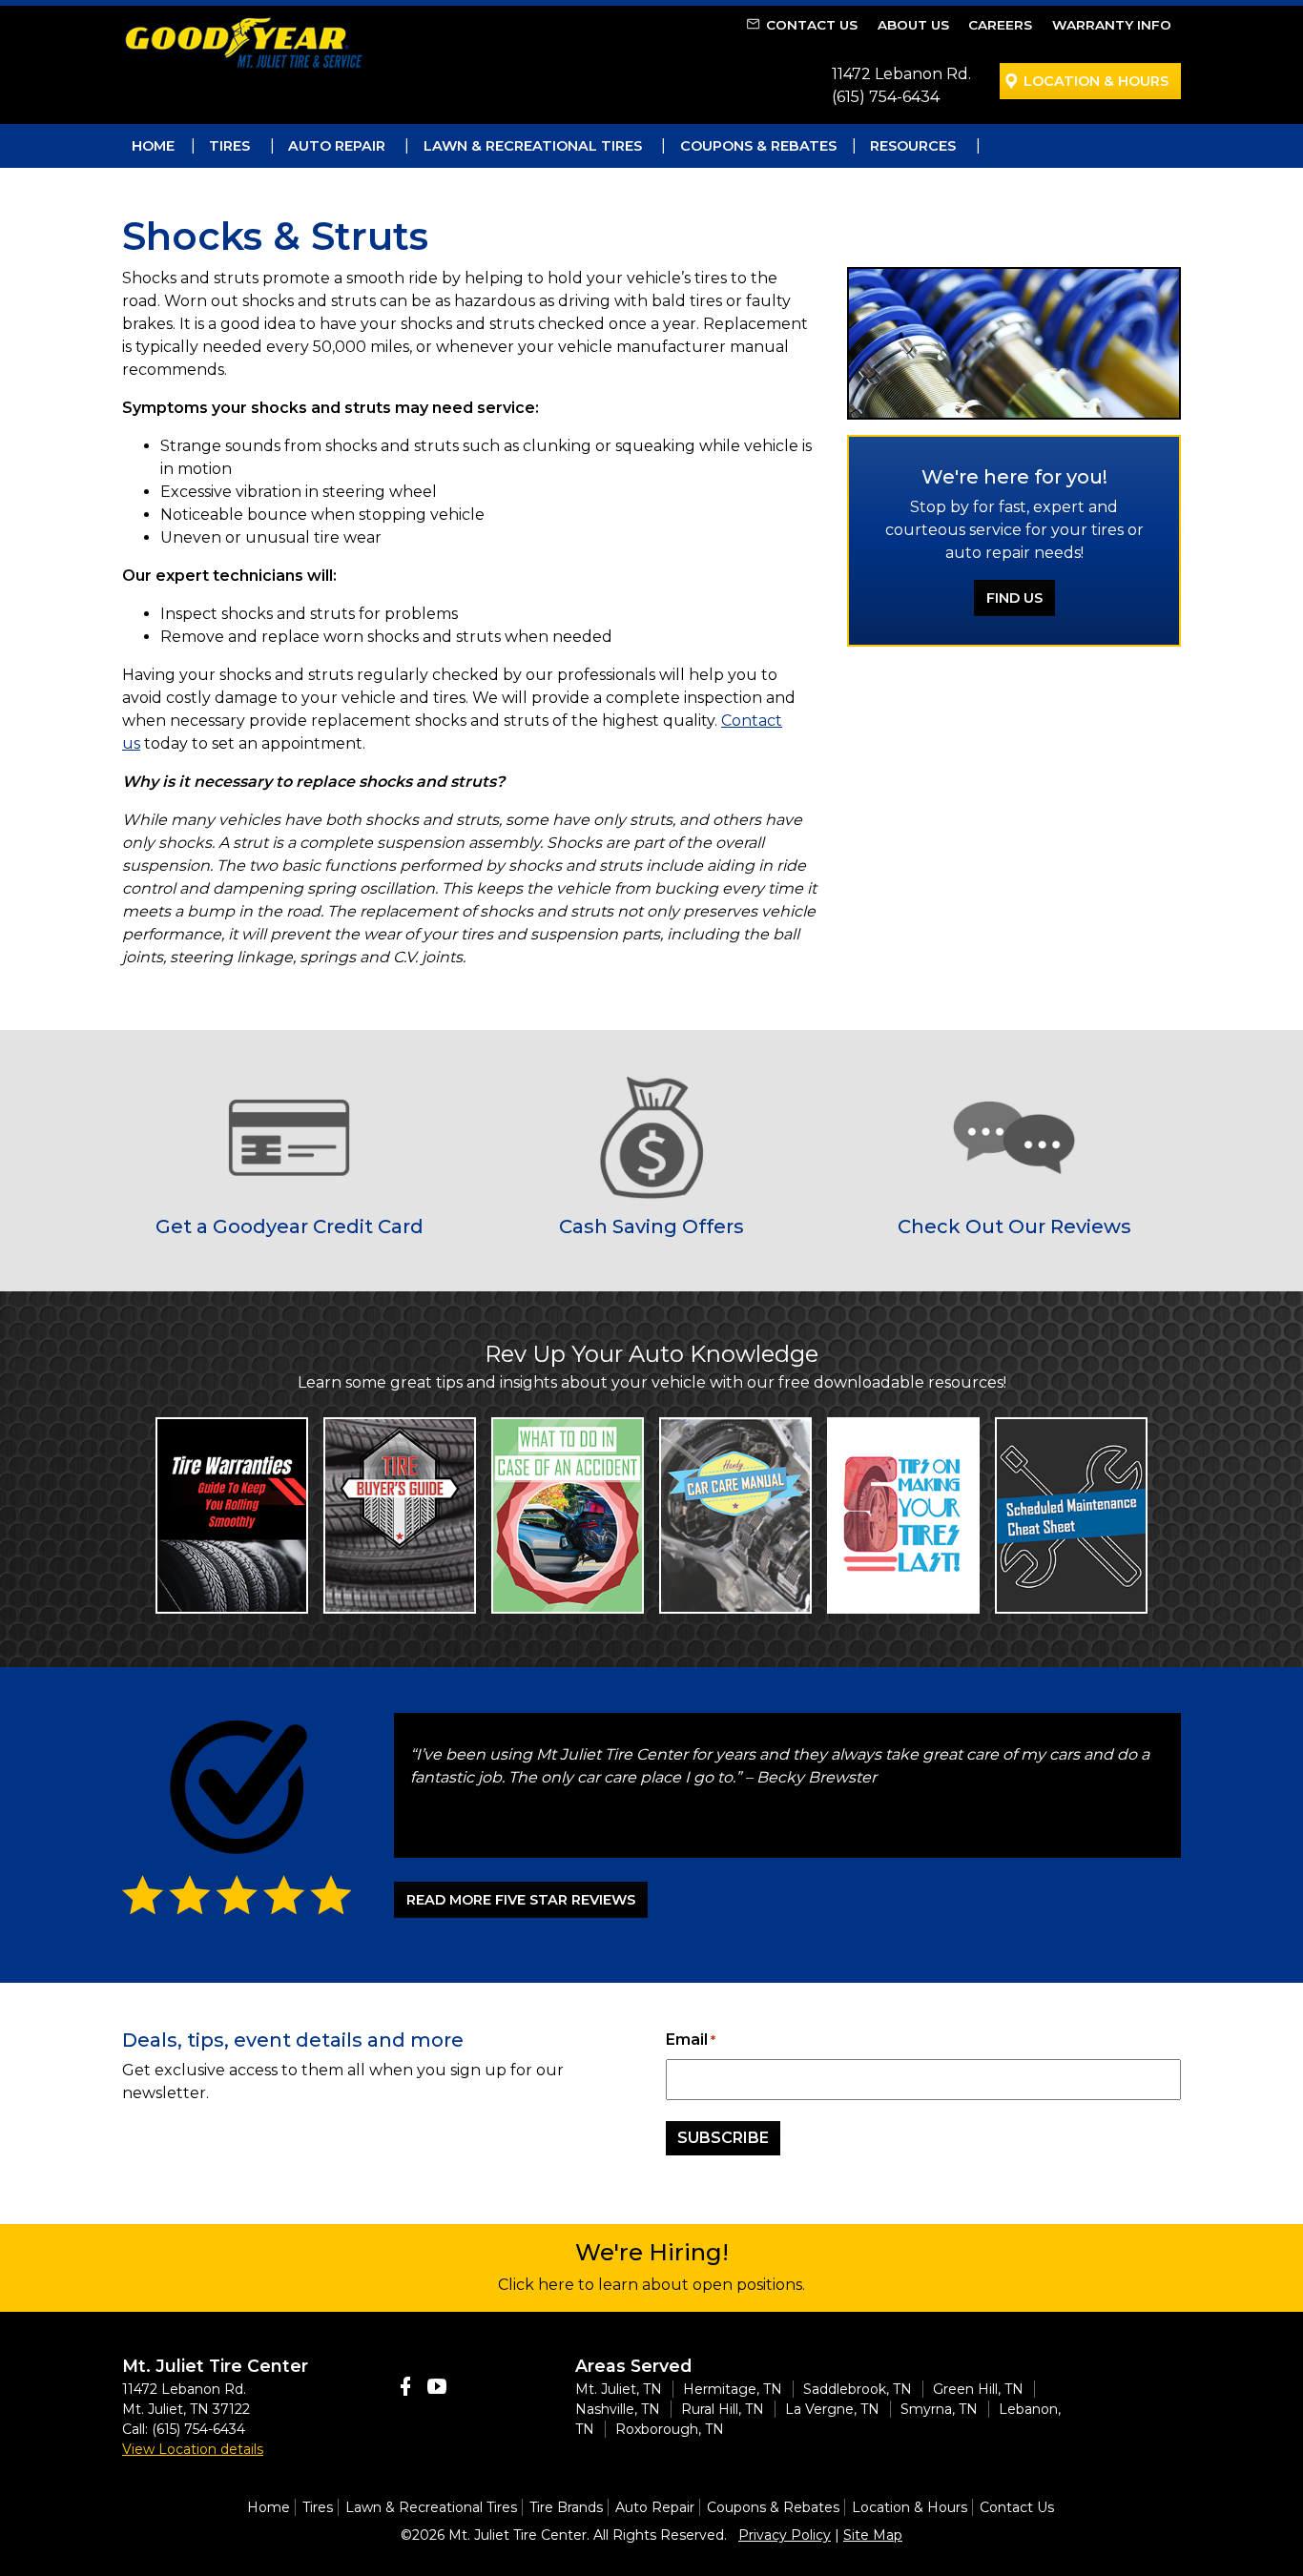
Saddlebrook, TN (858, 2389)
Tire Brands (566, 2507)
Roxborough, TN (670, 2429)
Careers (1000, 25)
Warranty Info (1112, 25)
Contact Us (812, 25)
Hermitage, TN (733, 2389)
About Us (913, 25)
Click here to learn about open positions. (651, 2285)
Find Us (1014, 598)
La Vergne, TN (832, 2409)
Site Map (873, 2535)
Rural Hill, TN (723, 2409)
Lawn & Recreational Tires (533, 146)
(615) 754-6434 (886, 97)
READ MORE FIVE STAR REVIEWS (521, 1900)
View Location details (193, 2449)
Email (691, 2040)
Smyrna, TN (939, 2409)
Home (153, 146)
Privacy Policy (785, 2535)
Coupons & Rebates (758, 146)
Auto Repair (337, 146)
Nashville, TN (618, 2409)
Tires (229, 146)
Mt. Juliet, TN (619, 2389)
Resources (913, 146)
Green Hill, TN (978, 2389)
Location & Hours (1096, 81)
